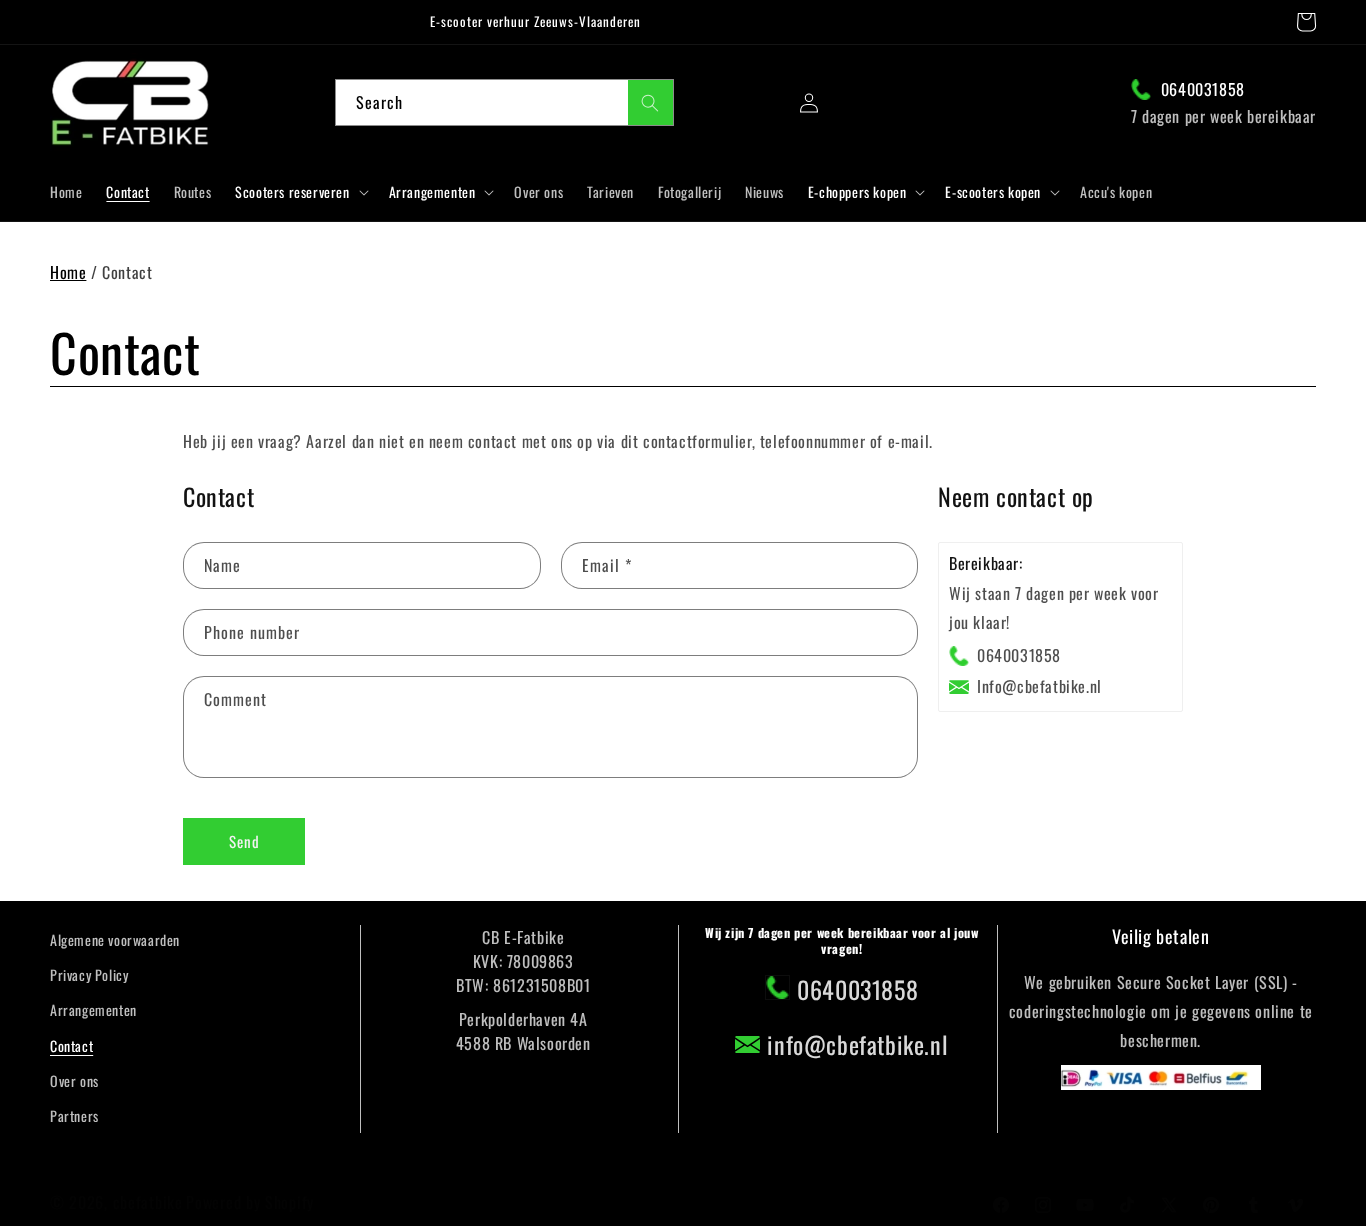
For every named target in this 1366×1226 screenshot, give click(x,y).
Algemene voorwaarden (115, 939)
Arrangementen (93, 1009)
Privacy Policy (89, 974)
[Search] (650, 102)
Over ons (74, 1080)
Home (68, 272)
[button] (1306, 22)
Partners (74, 1115)
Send (244, 842)
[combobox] (504, 102)
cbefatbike (148, 1202)
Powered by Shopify (250, 1202)
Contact (71, 1045)
